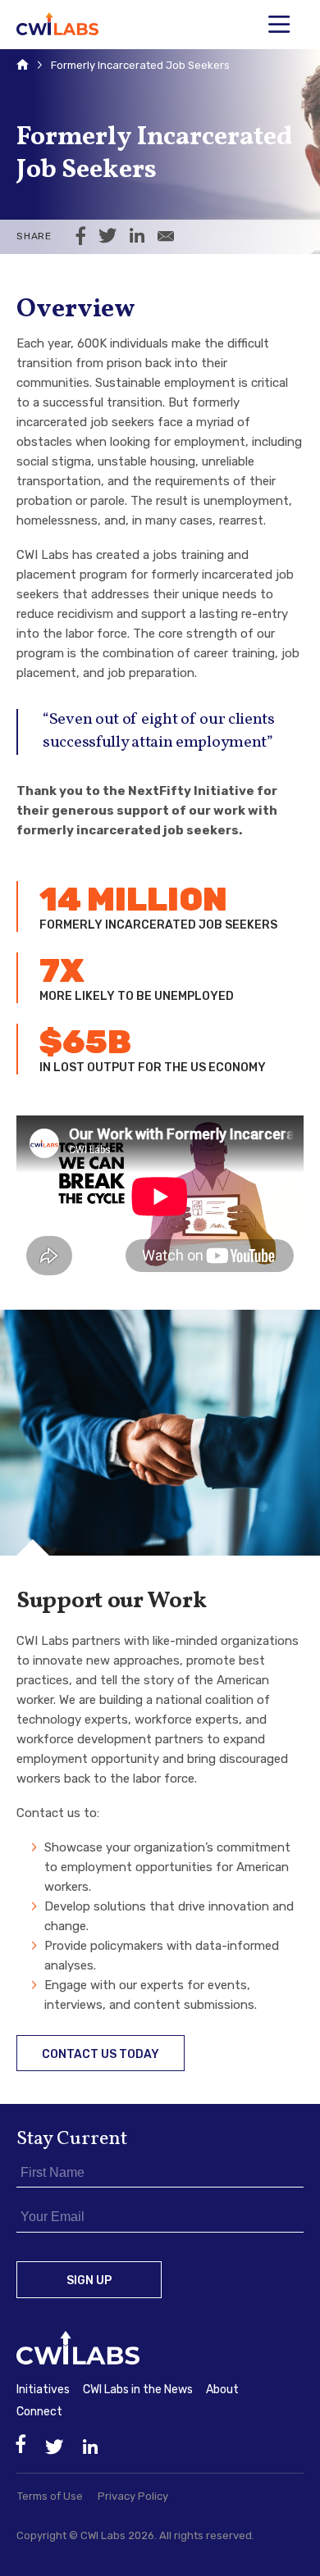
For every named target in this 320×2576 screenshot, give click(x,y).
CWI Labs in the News (138, 2390)
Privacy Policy (133, 2496)
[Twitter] (54, 2448)
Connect (39, 2412)
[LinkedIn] (90, 2448)
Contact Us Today (101, 2054)
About (222, 2390)
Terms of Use (50, 2496)
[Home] (23, 66)
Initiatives (43, 2390)
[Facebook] (21, 2444)
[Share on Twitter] (107, 237)
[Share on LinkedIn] (137, 237)
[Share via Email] (166, 237)
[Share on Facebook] (81, 237)
